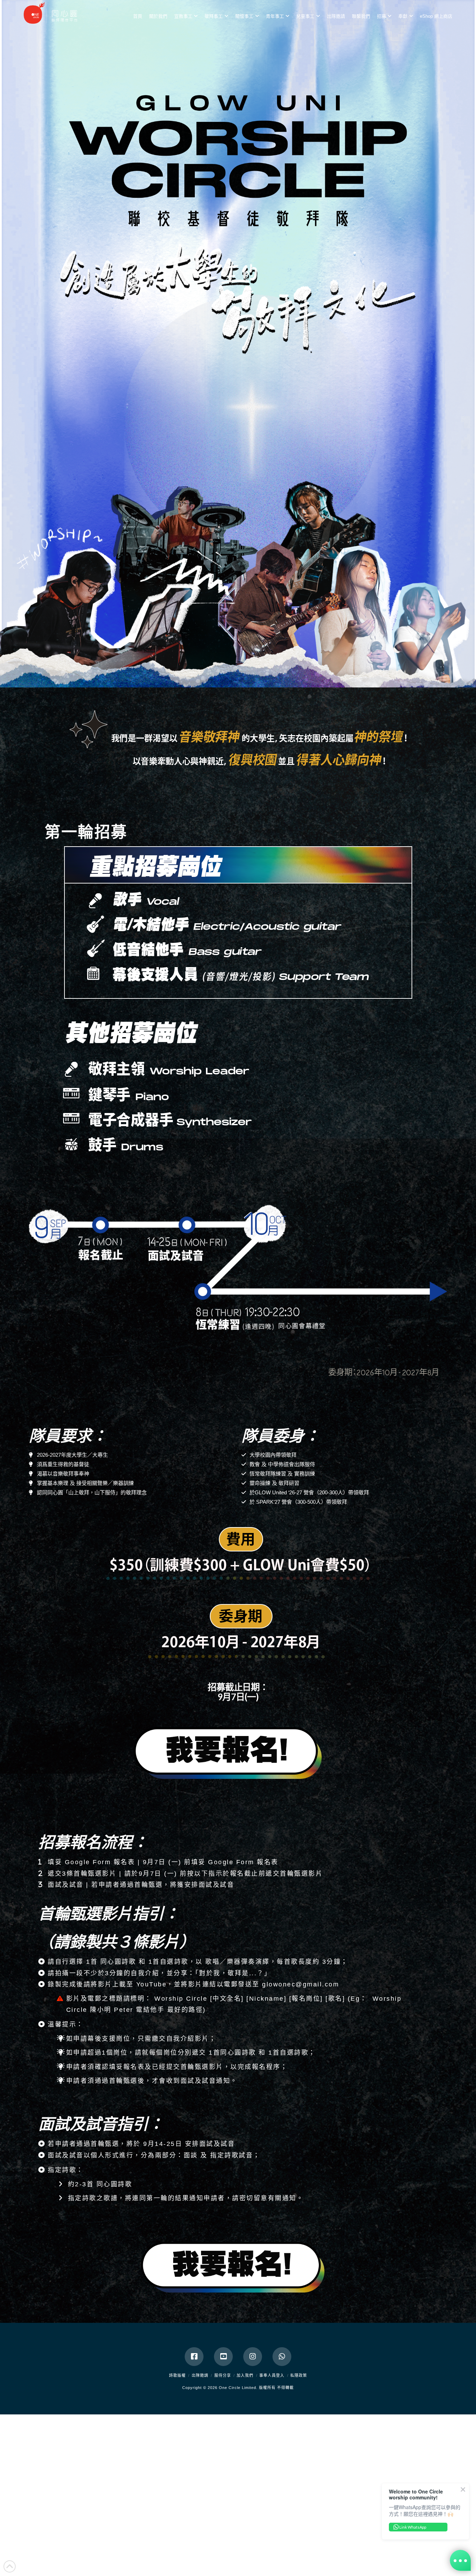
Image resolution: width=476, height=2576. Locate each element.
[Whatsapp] (282, 2357)
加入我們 (245, 2375)
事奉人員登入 (272, 2375)
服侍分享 (223, 2375)
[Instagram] (253, 2357)
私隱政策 (299, 2375)
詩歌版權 (177, 2375)
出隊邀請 (200, 2375)
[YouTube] (223, 2357)
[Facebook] (194, 2357)
